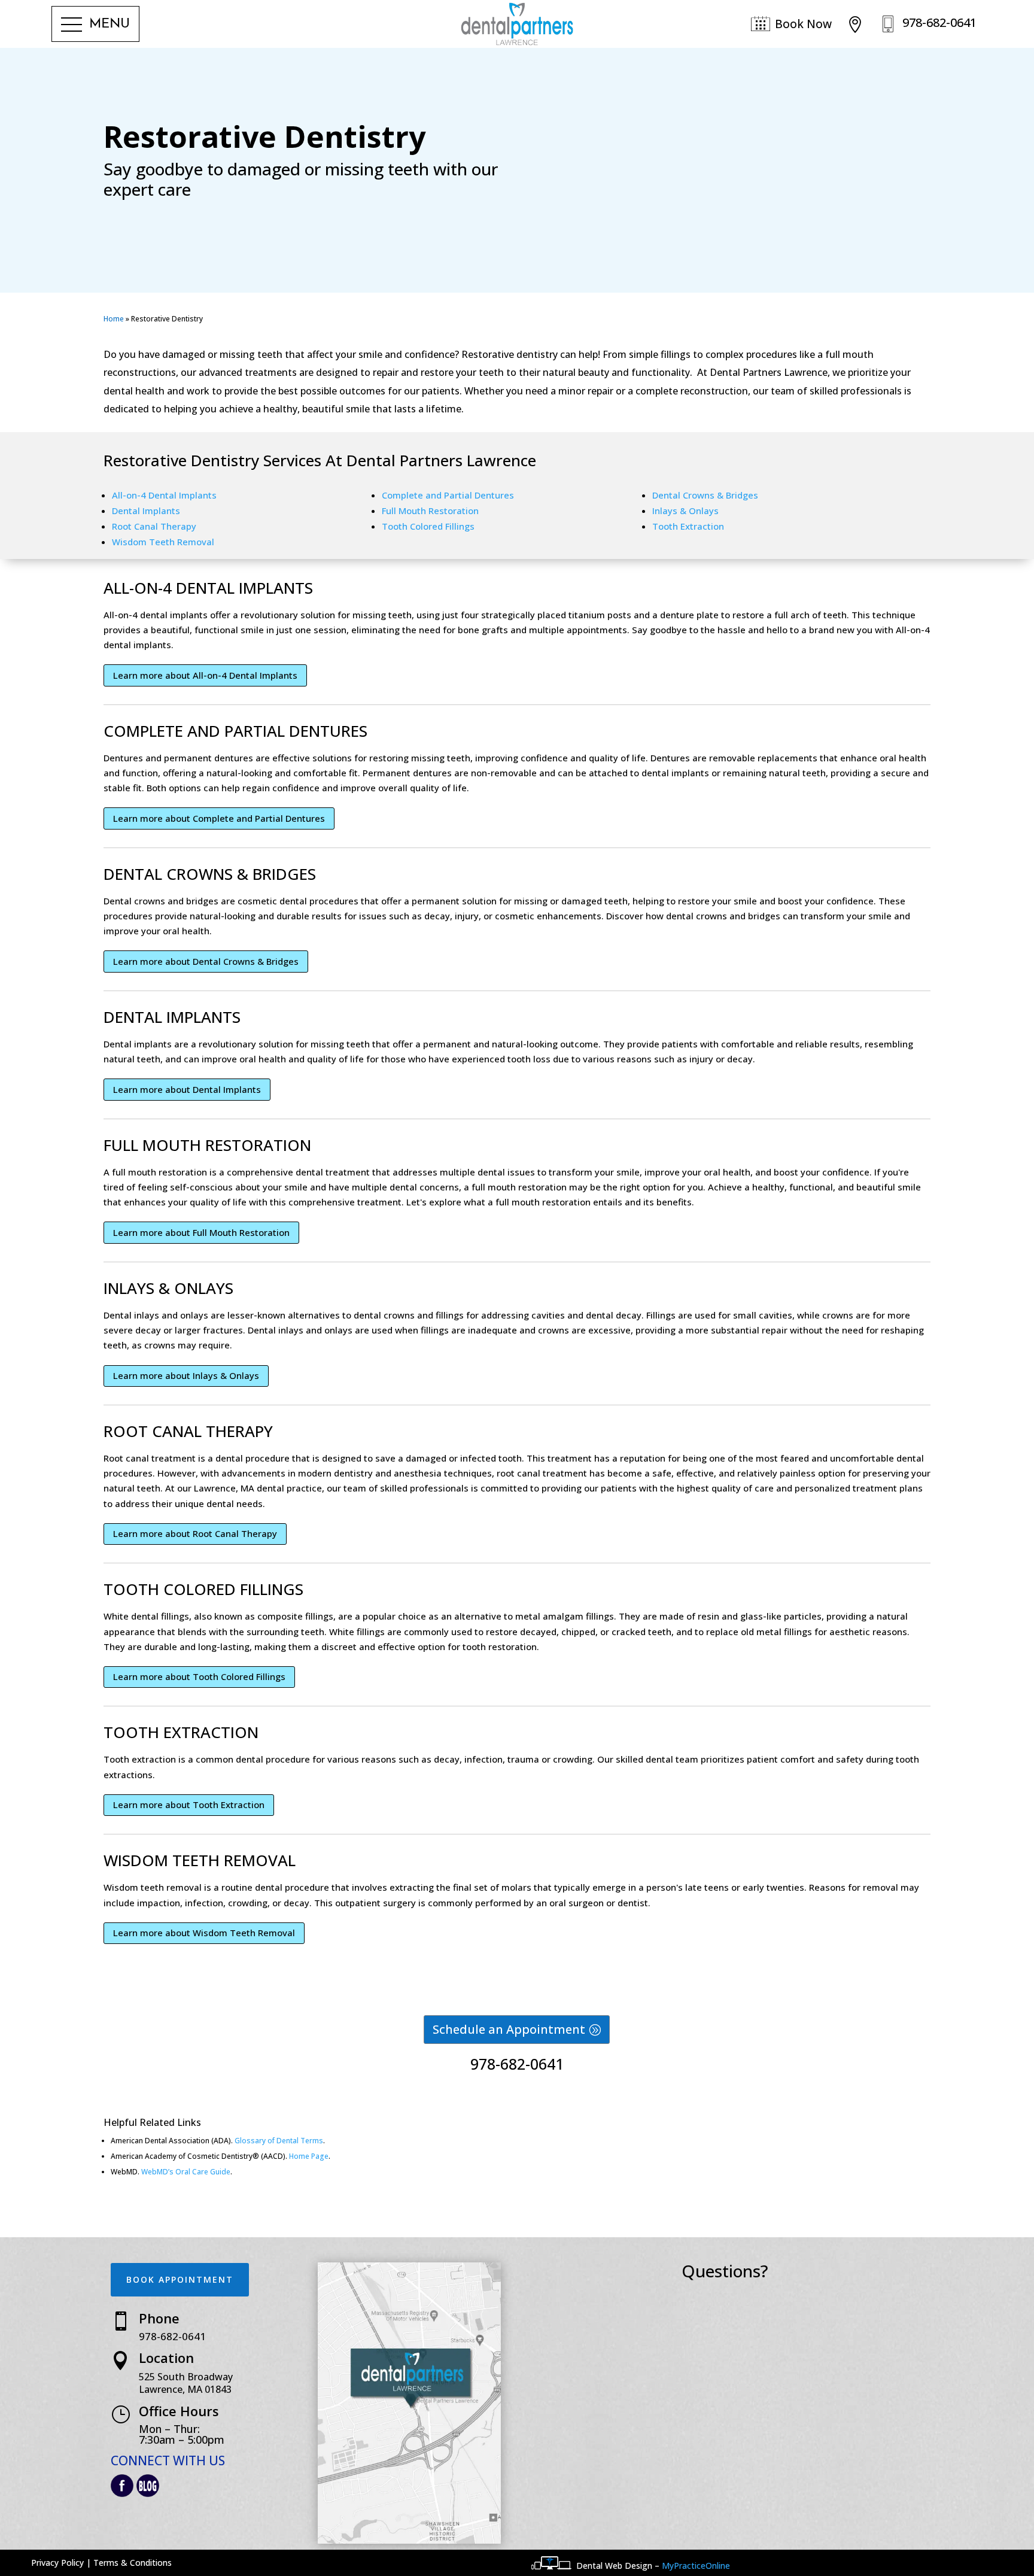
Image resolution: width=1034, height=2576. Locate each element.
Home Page (309, 2156)
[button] (95, 25)
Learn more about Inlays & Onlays (186, 1375)
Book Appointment (180, 2279)
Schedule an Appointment (509, 2029)
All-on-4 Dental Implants (164, 495)
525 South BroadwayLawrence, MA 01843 (186, 2383)
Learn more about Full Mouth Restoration (201, 1232)
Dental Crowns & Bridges (705, 495)
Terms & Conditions (133, 2563)
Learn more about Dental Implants (187, 1089)
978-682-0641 (517, 2064)
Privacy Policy (57, 2563)
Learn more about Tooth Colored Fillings (199, 1676)
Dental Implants (146, 511)
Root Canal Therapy (154, 526)
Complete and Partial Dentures (448, 495)
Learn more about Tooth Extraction (189, 1805)
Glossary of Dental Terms (279, 2141)
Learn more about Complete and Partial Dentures (219, 818)
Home (114, 319)
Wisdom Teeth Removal (163, 542)
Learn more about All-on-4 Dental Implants (205, 675)
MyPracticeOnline (696, 2566)
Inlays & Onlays (685, 511)
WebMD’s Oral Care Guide (186, 2172)
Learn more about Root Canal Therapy (195, 1533)
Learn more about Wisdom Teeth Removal (204, 1933)
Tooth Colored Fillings (428, 526)
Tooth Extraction (688, 526)
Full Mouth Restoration (430, 511)
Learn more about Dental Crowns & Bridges (206, 961)
